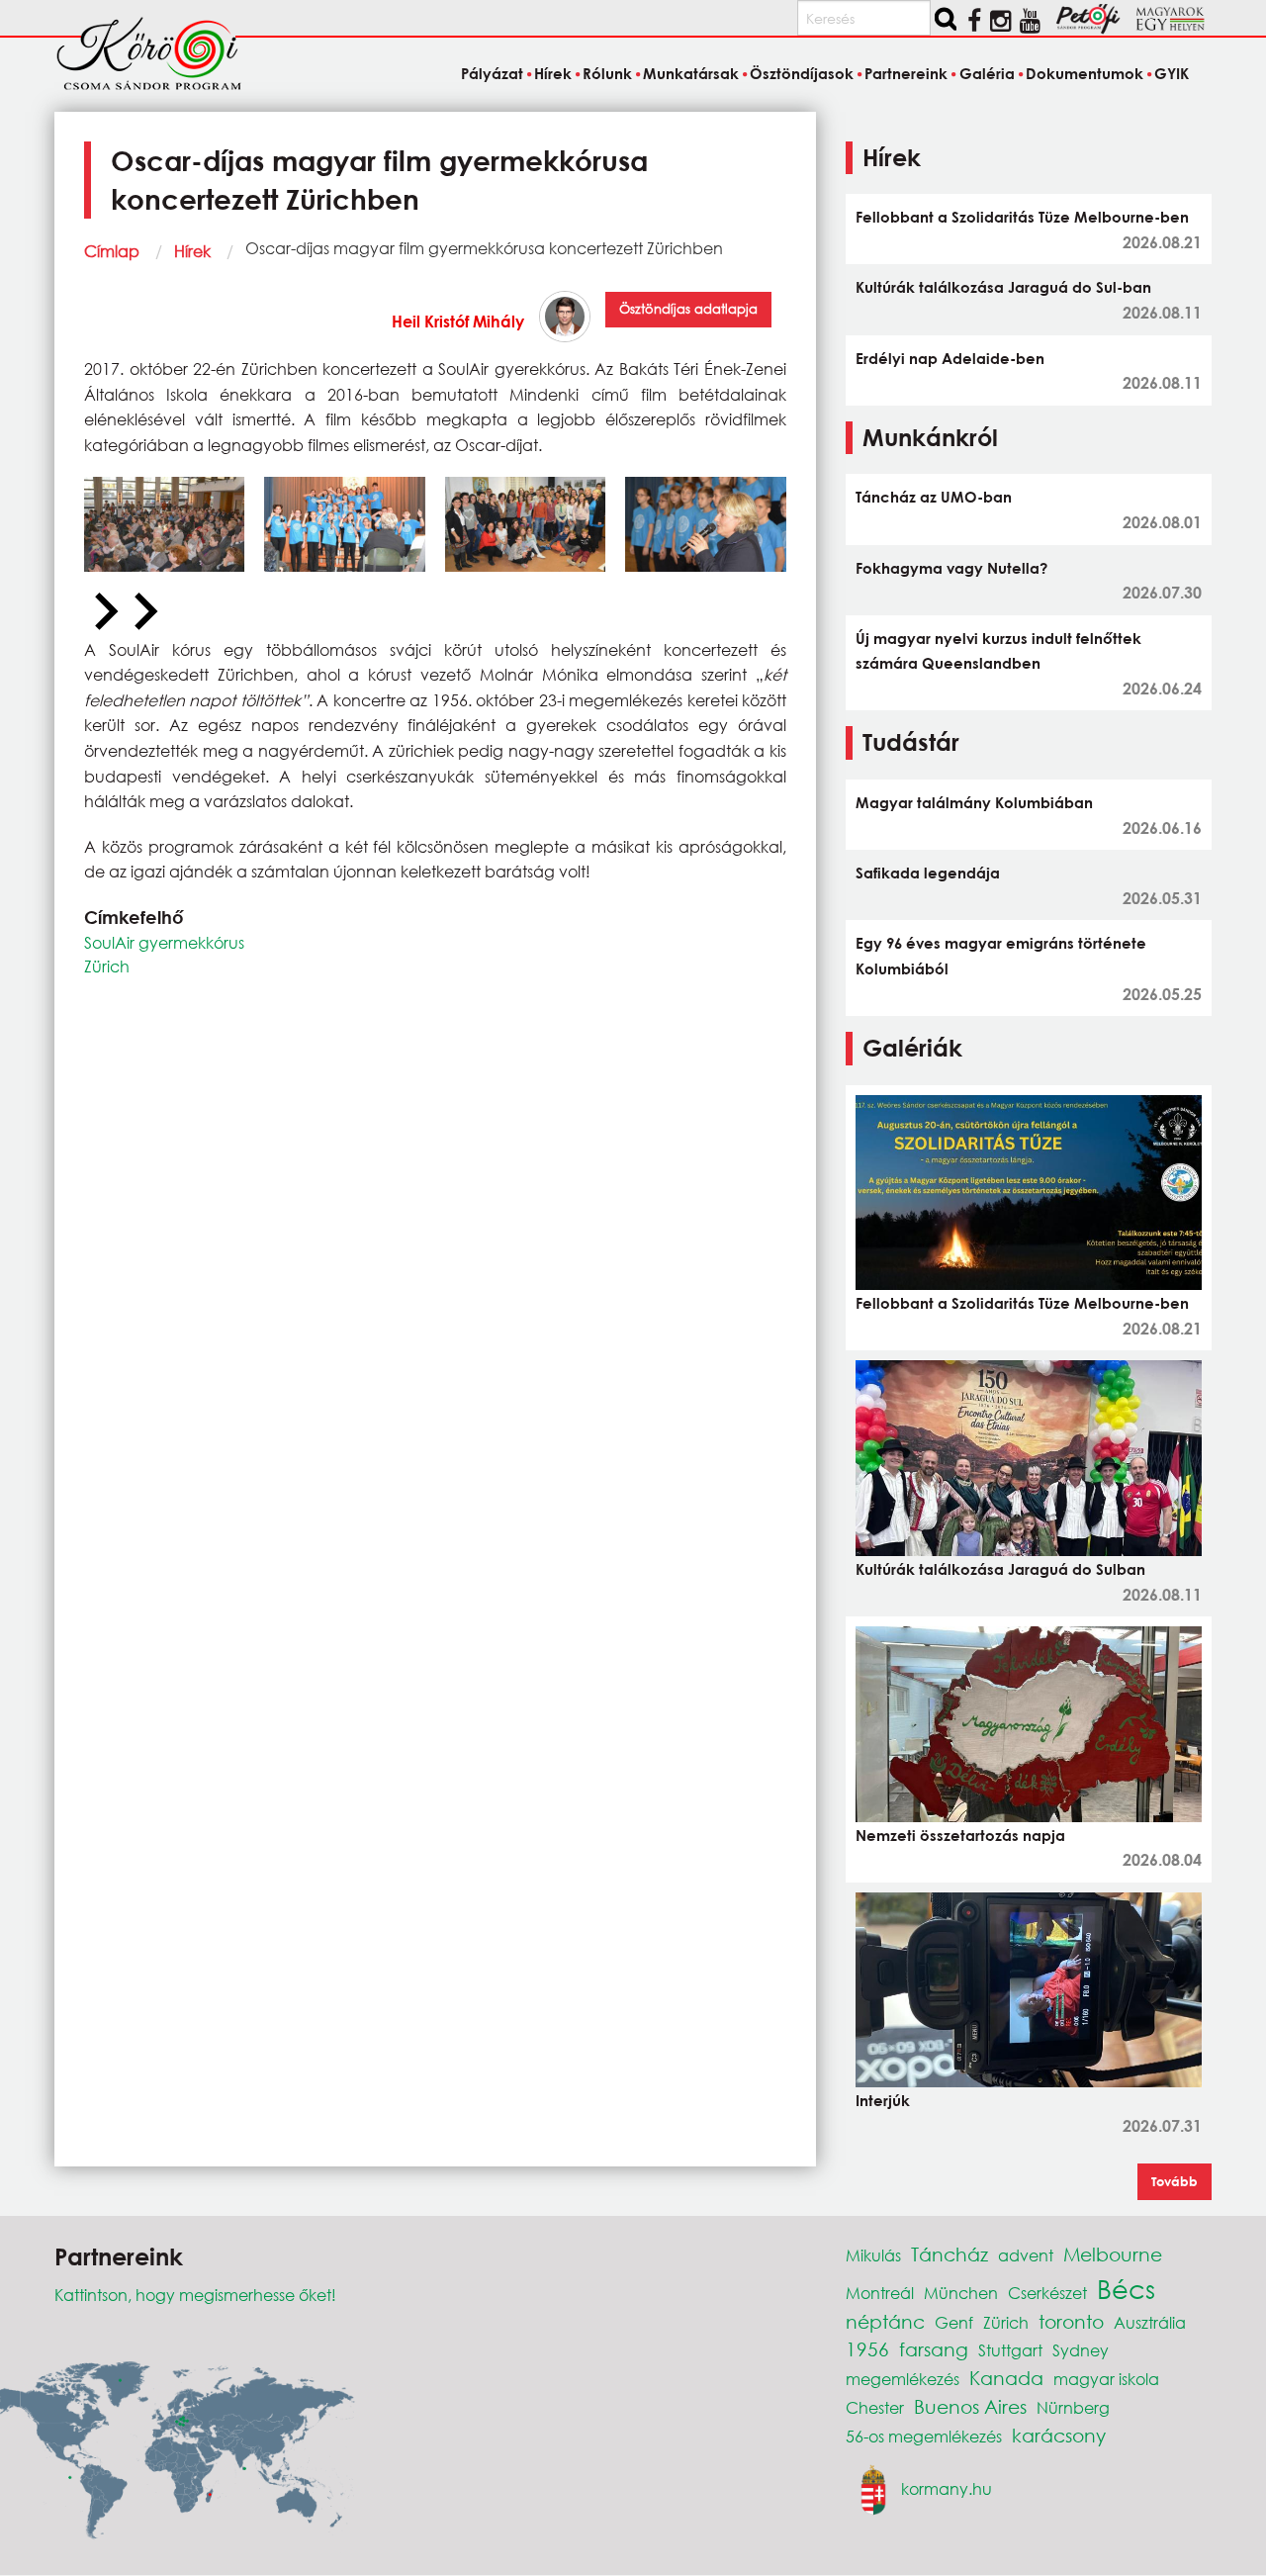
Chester (875, 2407)
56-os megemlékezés (924, 2436)
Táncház (949, 2254)
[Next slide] (143, 612)
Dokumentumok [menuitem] (1085, 73)
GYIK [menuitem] (1172, 73)
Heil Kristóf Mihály (458, 321)
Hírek (192, 251)
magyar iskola (1106, 2379)
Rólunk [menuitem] (607, 73)
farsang (934, 2349)
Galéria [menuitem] (987, 73)
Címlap (112, 251)
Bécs (1126, 2288)
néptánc (885, 2321)
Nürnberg (1073, 2407)
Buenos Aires (970, 2406)
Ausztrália (1150, 2322)
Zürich (107, 966)
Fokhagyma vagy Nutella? (951, 568)
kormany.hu (947, 2487)
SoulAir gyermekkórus (164, 942)
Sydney (1081, 2350)
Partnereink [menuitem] (906, 73)
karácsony (1059, 2435)
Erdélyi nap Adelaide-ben (950, 358)
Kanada (1006, 2378)
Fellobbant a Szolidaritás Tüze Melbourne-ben (1022, 217)
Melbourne (1113, 2254)
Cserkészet (1047, 2293)
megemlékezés (903, 2379)
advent (1026, 2255)
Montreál (880, 2293)
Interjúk (883, 2100)
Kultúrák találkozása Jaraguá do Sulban (1000, 1569)
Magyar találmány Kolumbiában (974, 802)
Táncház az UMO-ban (934, 497)
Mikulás (873, 2255)
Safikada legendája (928, 873)
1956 (867, 2349)
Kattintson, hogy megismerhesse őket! (195, 2295)
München (961, 2293)
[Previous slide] (104, 612)
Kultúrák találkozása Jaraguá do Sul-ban (1003, 287)
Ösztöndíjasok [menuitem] (802, 73)
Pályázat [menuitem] (492, 73)
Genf (954, 2322)
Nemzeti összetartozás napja (960, 1835)
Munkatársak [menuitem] (691, 73)
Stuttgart (1010, 2350)
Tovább (1175, 2181)
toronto (1071, 2321)
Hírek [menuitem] (553, 73)
